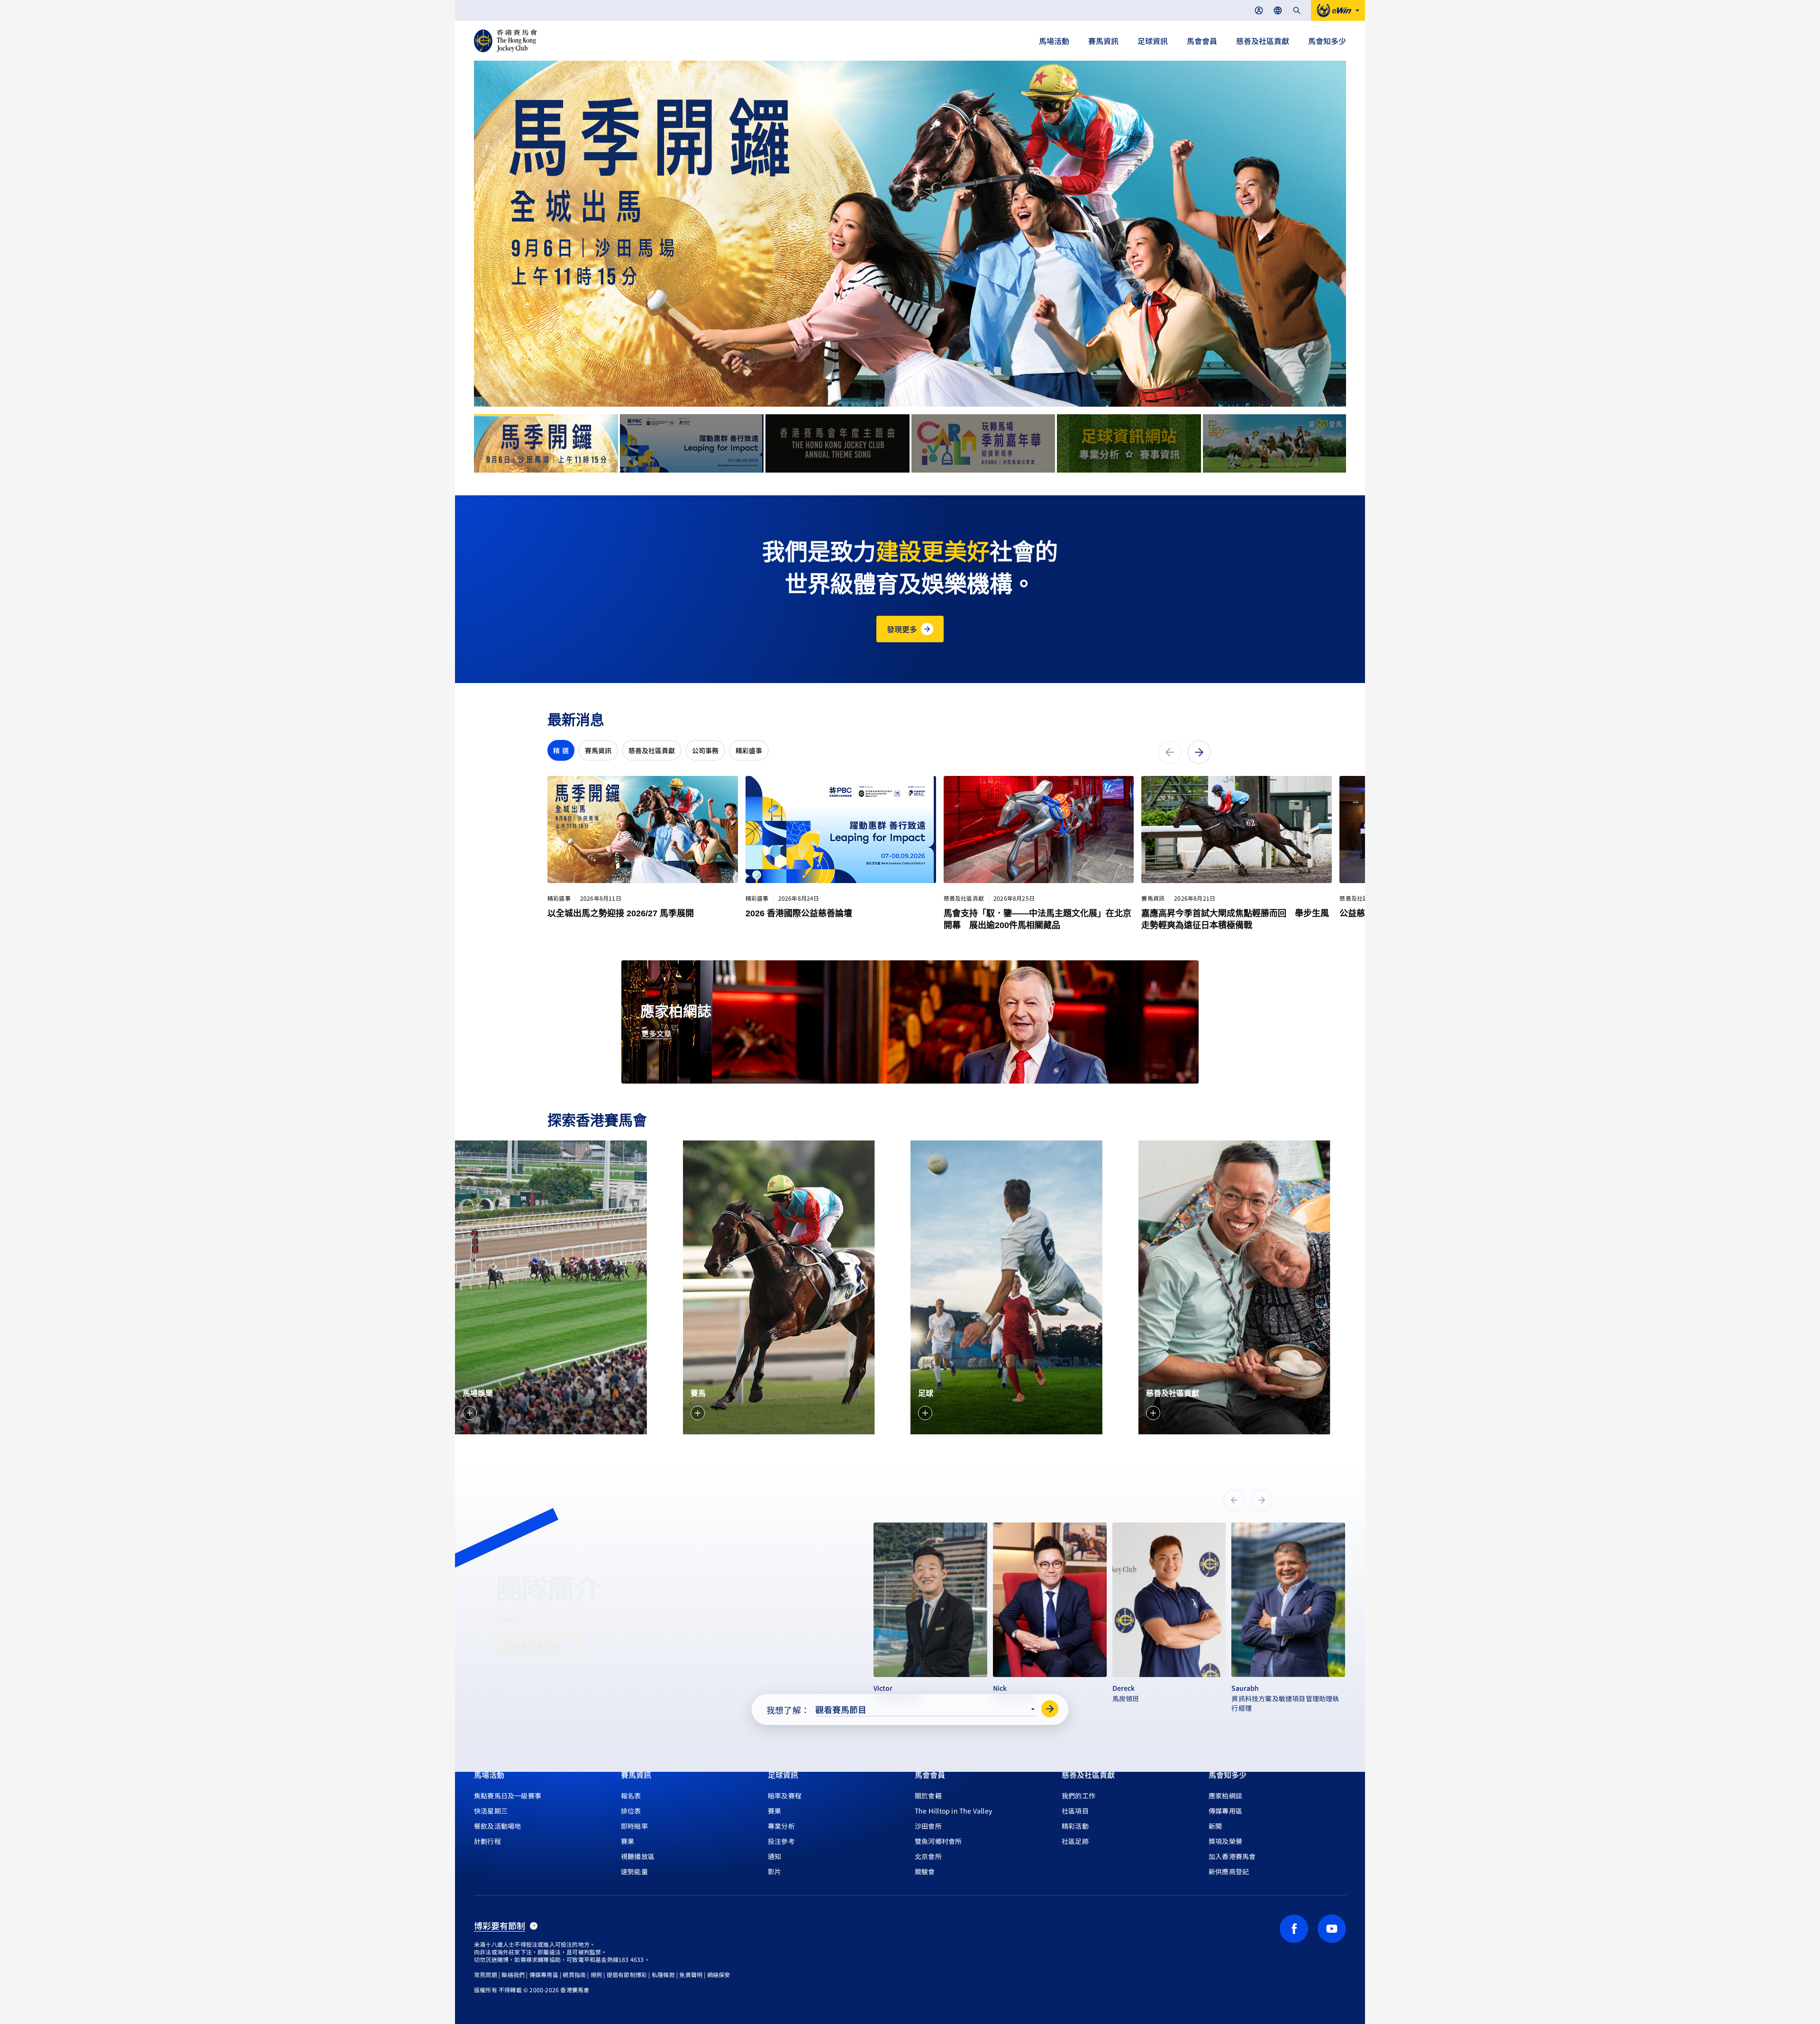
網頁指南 (574, 1974)
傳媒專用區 (544, 1974)
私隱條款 (663, 1974)
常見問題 (486, 1974)
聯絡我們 (513, 1974)
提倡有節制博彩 (627, 1974)
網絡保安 (719, 1974)
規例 (596, 1974)
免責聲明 (691, 1974)
